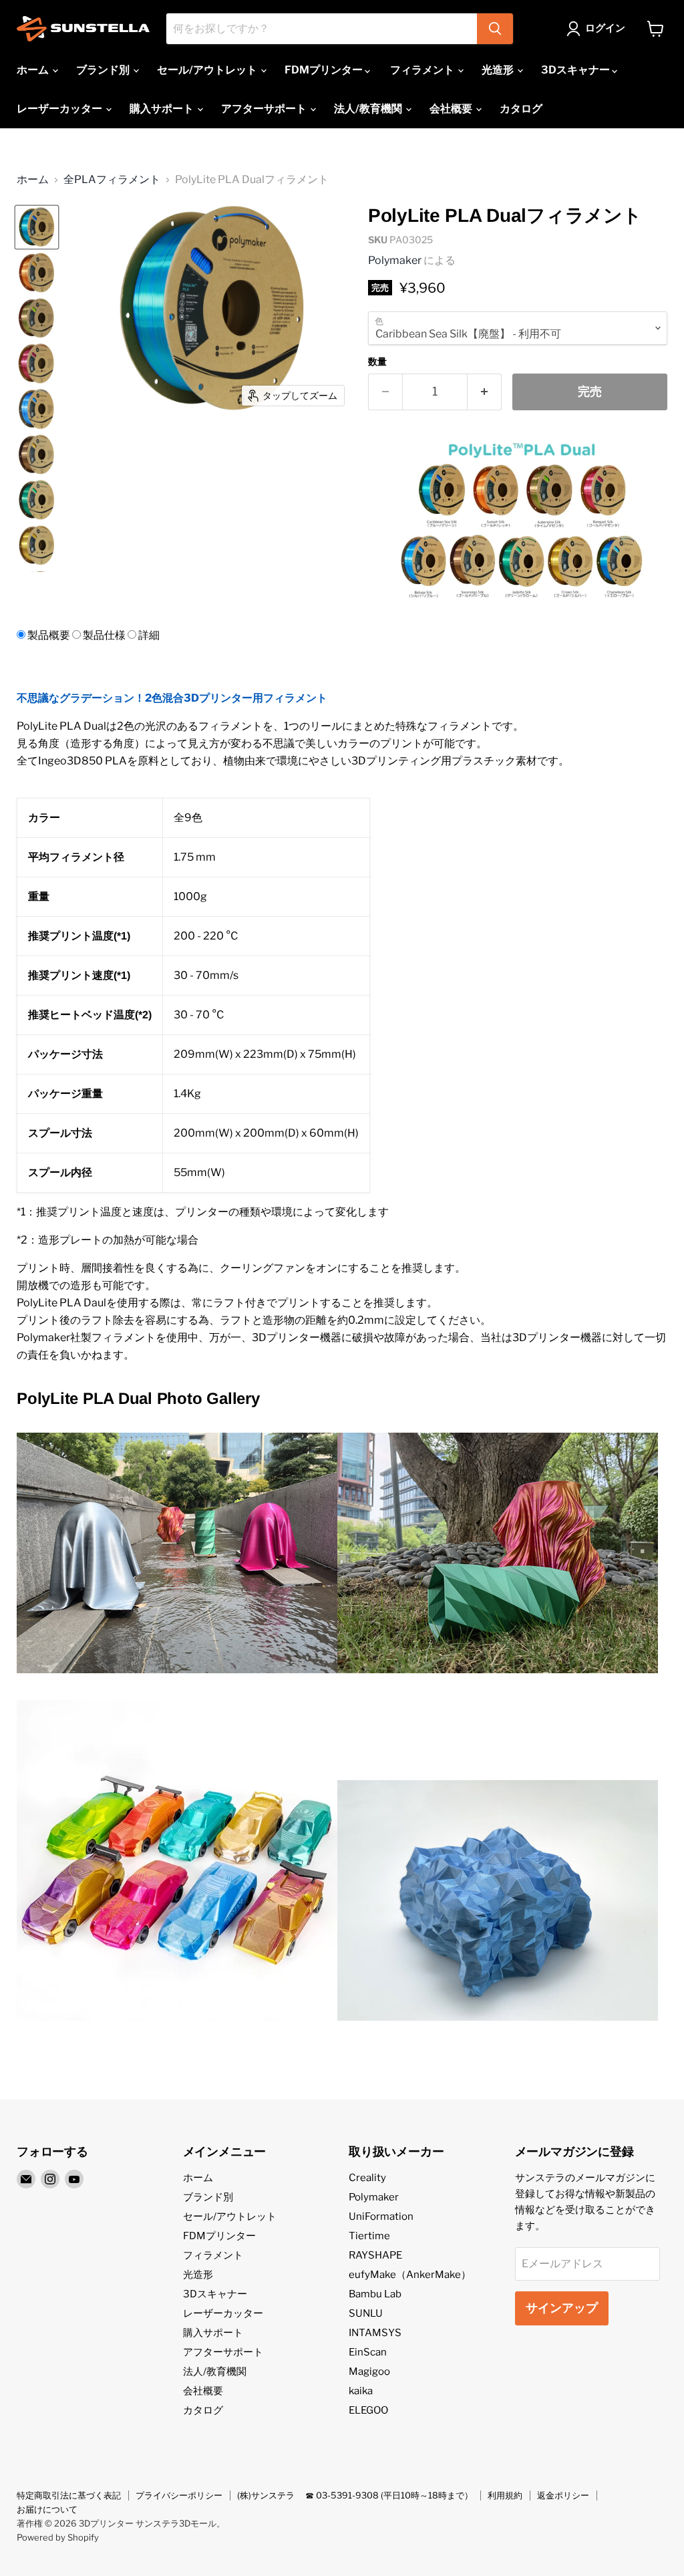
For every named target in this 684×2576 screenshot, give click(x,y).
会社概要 (452, 109)
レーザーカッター (60, 109)
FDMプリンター (325, 70)
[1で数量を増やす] (485, 392)
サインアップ (562, 2308)
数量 (377, 362)
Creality (367, 2178)
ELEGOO (368, 2410)
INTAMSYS (375, 2333)
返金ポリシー (563, 2495)
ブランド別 (104, 70)
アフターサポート (265, 109)
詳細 (149, 635)
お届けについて (47, 2509)
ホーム (34, 70)
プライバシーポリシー (179, 2495)
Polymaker (395, 260)
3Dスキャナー (576, 70)
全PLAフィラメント (112, 180)
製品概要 (49, 635)
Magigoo (369, 2372)
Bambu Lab (375, 2294)
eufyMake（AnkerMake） (410, 2275)
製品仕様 (104, 635)
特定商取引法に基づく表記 (69, 2495)
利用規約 (505, 2495)
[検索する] (495, 29)
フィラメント (423, 70)
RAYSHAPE (375, 2255)
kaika (361, 2391)
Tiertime (369, 2236)
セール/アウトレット (208, 70)
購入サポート (163, 109)
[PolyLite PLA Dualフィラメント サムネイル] (37, 227)
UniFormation (381, 2216)
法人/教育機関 (369, 109)
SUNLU (366, 2313)
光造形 (499, 70)
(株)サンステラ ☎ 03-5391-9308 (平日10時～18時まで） (355, 2495)
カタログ (521, 109)
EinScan (368, 2352)
